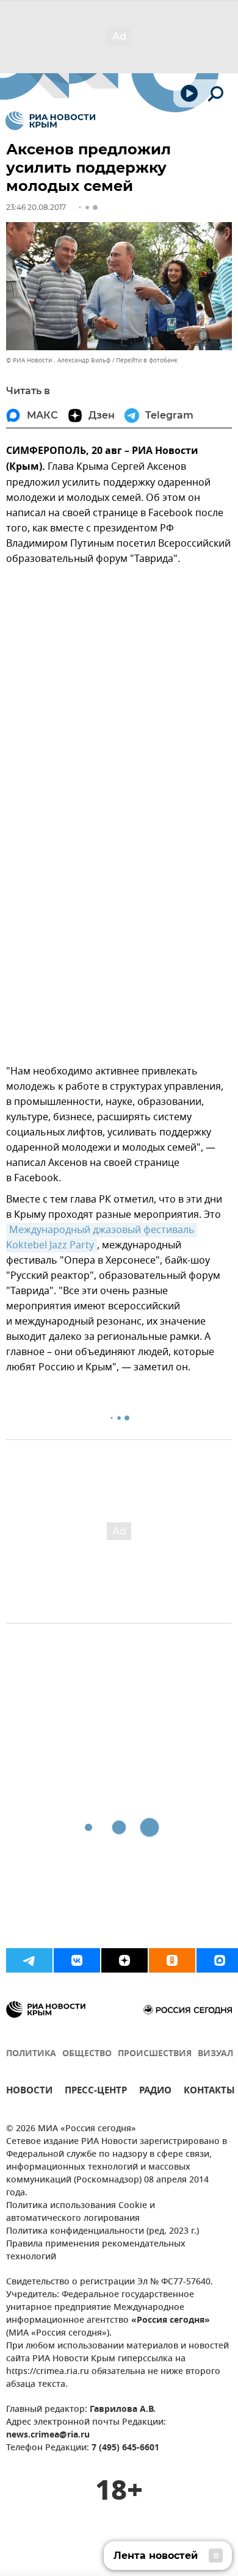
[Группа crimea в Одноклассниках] (172, 1960)
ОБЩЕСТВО (87, 2054)
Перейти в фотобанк (147, 360)
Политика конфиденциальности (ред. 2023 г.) (103, 2232)
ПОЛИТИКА (31, 2054)
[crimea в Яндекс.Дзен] (124, 1960)
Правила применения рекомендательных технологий (96, 2251)
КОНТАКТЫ (209, 2092)
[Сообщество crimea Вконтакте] (77, 1960)
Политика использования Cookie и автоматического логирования (81, 2212)
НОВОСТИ (29, 2092)
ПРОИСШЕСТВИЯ (155, 2054)
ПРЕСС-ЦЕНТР (96, 2092)
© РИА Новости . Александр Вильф (58, 360)
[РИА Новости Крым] (50, 121)
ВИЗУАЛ (215, 2054)
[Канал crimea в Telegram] (29, 1960)
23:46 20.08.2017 (36, 207)
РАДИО (155, 2092)
